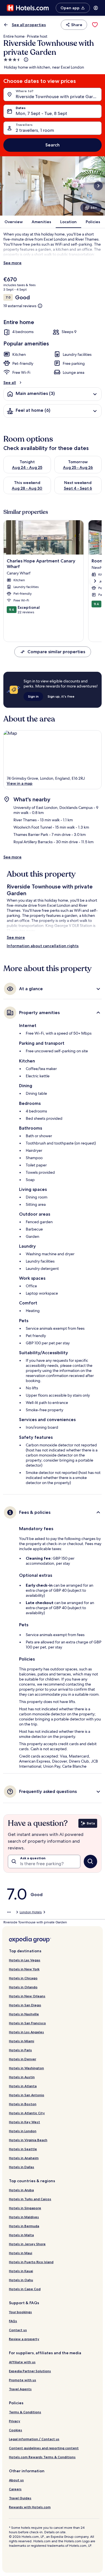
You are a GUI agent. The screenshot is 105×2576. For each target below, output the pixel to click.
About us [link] (16, 2480)
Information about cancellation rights (43, 946)
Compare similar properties (56, 652)
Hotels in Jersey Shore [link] (27, 2244)
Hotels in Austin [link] (22, 2077)
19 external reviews (20, 306)
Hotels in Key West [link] (25, 2122)
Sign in (33, 696)
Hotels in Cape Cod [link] (25, 2289)
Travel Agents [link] (20, 2389)
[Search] (90, 1862)
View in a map (20, 783)
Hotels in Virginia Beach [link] (28, 2140)
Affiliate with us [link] (22, 2362)
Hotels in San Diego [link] (25, 2005)
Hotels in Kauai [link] (21, 2271)
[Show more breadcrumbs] (9, 1912)
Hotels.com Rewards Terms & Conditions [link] (42, 2457)
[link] (95, 25)
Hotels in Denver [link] (23, 2059)
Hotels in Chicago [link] (23, 1978)
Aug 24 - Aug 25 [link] (27, 467)
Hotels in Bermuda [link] (24, 2226)
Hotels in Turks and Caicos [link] (30, 2199)
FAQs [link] (13, 2321)
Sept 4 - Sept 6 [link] (78, 488)
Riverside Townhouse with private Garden (58, 97)
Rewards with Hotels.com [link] (30, 2507)
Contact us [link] (18, 2330)
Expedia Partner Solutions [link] (30, 2371)
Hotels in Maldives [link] (24, 2217)
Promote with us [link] (23, 2380)
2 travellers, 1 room (35, 130)
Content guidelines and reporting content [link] (44, 2448)
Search (53, 145)
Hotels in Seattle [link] (23, 2149)
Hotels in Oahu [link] (21, 2280)
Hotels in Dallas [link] (22, 2167)
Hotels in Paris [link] (20, 2050)
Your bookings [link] (20, 2312)
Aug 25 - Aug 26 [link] (78, 467)
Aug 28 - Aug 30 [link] (27, 488)
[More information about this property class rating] (25, 60)
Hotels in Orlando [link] (23, 1987)
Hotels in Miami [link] (22, 2041)
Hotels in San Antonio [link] (27, 2095)
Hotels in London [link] (23, 2131)
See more (12, 263)
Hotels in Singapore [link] (25, 2208)
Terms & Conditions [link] (25, 2412)
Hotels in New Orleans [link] (27, 1996)
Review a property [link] (24, 2339)
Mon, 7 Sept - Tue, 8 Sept (41, 113)
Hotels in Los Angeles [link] (26, 2032)
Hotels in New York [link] (24, 1969)
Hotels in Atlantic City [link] (27, 2113)
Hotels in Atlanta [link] (23, 2086)
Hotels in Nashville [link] (24, 2014)
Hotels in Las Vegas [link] (25, 1960)
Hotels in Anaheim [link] (24, 2158)
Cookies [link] (16, 2430)
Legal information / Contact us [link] (34, 2439)
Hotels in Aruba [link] (21, 2190)
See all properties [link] (29, 25)
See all (10, 383)
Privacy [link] (15, 2421)
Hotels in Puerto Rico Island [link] (31, 2262)
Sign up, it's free (61, 696)
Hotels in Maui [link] (21, 2253)
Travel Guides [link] (20, 2498)
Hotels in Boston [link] (23, 2104)
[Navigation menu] (96, 8)
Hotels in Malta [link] (21, 2235)
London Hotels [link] (31, 1912)
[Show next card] (98, 186)
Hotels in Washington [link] (26, 2068)
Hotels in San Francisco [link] (27, 2023)
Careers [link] (15, 2489)
